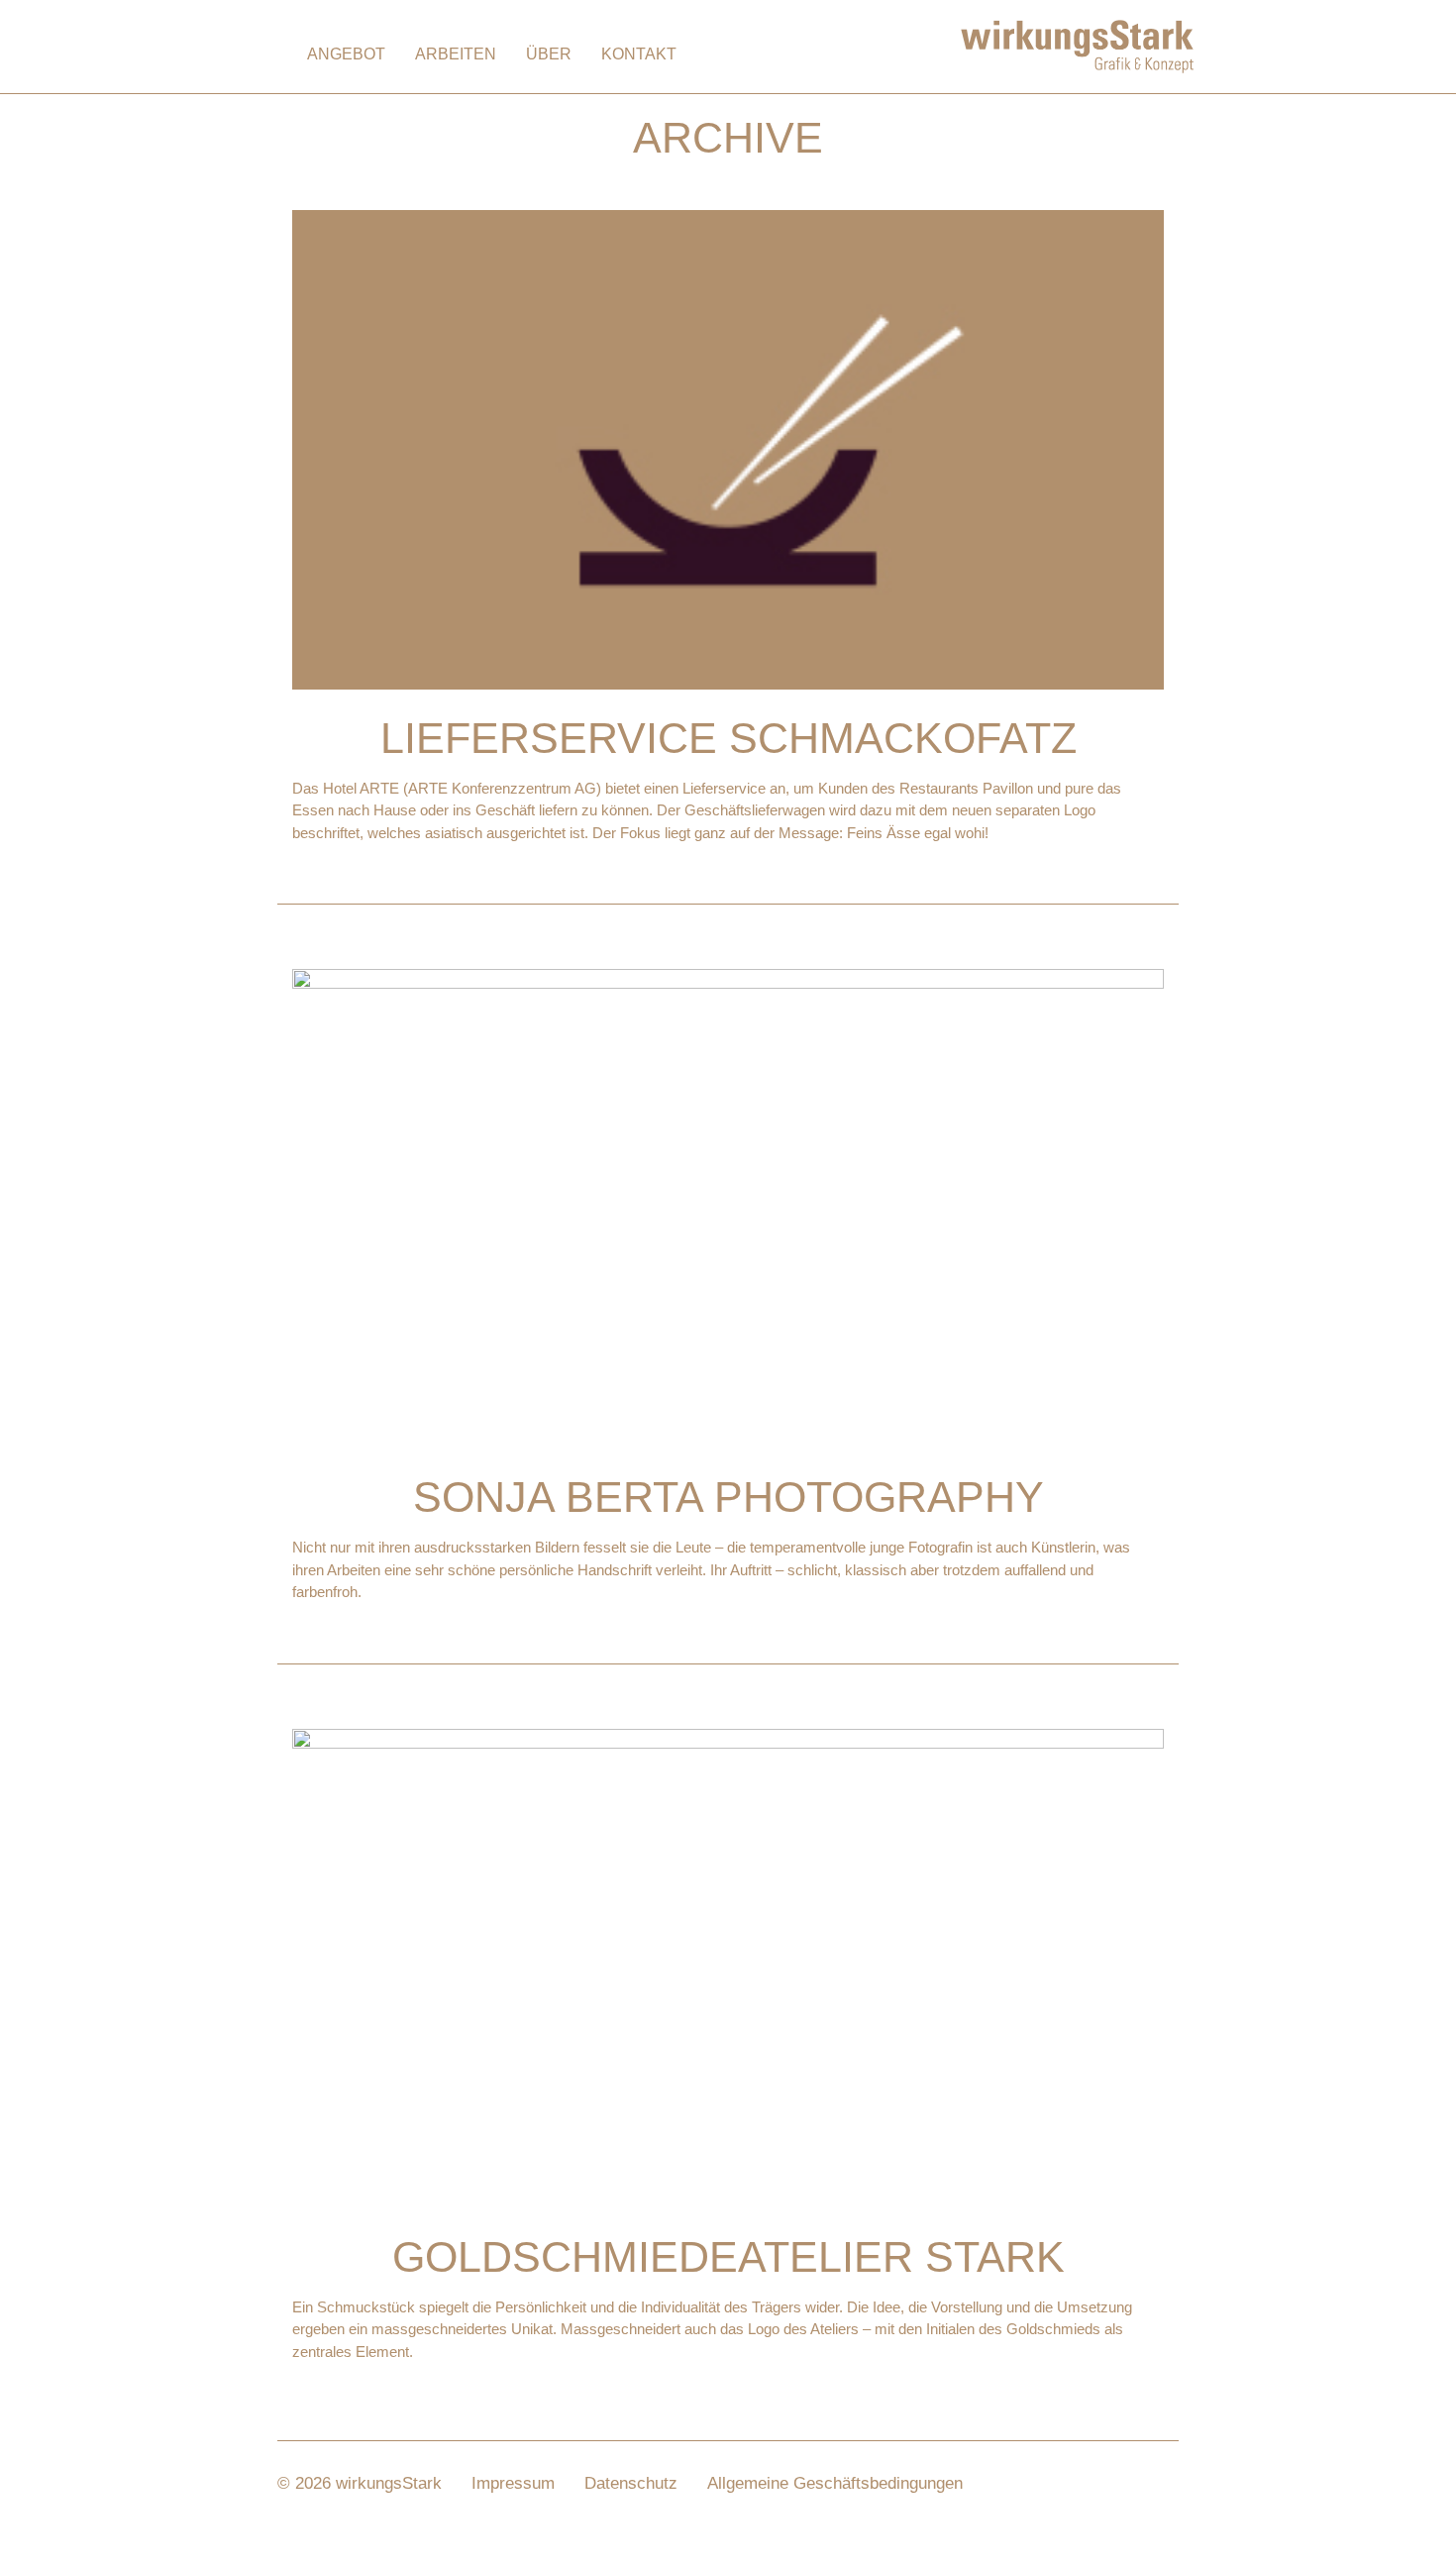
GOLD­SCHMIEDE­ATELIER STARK (728, 2257)
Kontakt (639, 54)
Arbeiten (456, 54)
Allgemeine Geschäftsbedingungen (835, 2483)
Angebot (346, 54)
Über (549, 54)
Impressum (513, 2483)
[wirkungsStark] (1077, 45)
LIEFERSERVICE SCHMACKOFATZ (728, 738)
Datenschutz (631, 2483)
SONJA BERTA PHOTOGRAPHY (728, 1497)
